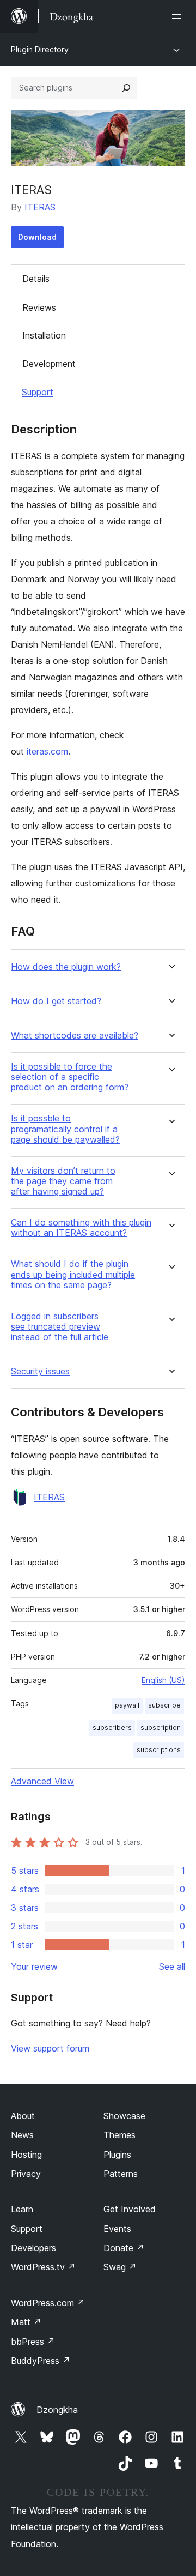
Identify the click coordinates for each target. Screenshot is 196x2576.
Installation (44, 335)
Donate (124, 2248)
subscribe (164, 1705)
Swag (120, 2267)
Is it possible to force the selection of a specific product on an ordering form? (70, 1077)
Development (49, 364)
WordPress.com (48, 2303)
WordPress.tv (43, 2267)
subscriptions (159, 1750)
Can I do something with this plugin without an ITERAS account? (81, 1228)
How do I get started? (56, 1001)
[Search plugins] (126, 88)
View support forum (50, 2048)
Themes (120, 2135)
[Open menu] (179, 16)
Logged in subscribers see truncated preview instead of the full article (60, 1327)
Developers (33, 2248)
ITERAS (40, 207)
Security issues (40, 1371)
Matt (26, 2322)
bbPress (33, 2342)
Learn (22, 2209)
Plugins (117, 2155)
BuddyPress (41, 2361)
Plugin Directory (40, 49)
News (22, 2135)
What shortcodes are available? (75, 1036)
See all (172, 1966)
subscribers (112, 1727)
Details (36, 279)
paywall (127, 1705)
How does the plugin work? (66, 967)
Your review (34, 1966)
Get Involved (130, 2209)
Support (38, 392)
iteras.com (47, 751)
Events (117, 2229)
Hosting (26, 2155)
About (23, 2116)
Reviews (39, 307)
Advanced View (42, 1781)
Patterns (121, 2174)
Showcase (124, 2116)
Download (37, 237)
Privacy (26, 2174)
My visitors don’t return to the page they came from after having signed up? (63, 1181)
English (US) (163, 1680)
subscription (161, 1727)
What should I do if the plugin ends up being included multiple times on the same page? (73, 1274)
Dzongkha (57, 2410)
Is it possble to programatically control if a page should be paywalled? (65, 1129)
